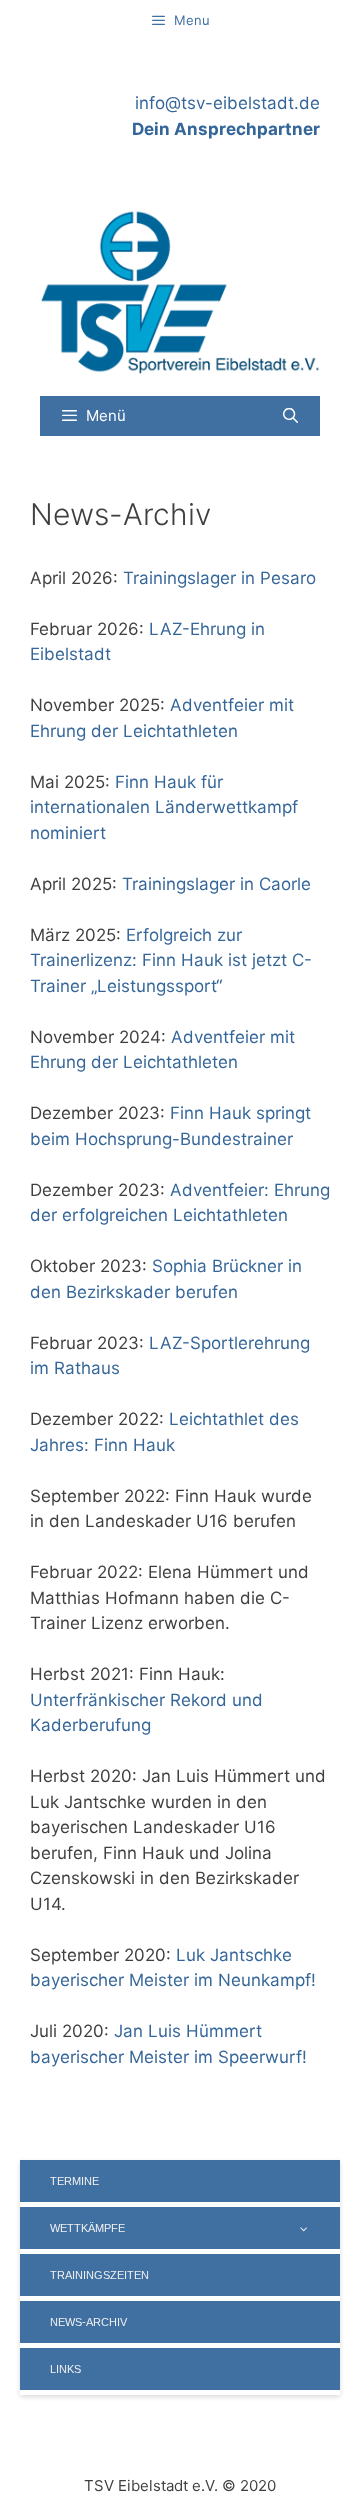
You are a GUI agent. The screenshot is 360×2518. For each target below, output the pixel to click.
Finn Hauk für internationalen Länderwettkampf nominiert (164, 807)
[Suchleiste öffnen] (290, 416)
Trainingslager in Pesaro (219, 578)
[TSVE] (180, 290)
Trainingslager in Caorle (216, 884)
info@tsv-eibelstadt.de (227, 103)
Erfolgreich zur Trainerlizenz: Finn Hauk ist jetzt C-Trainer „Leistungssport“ (171, 960)
